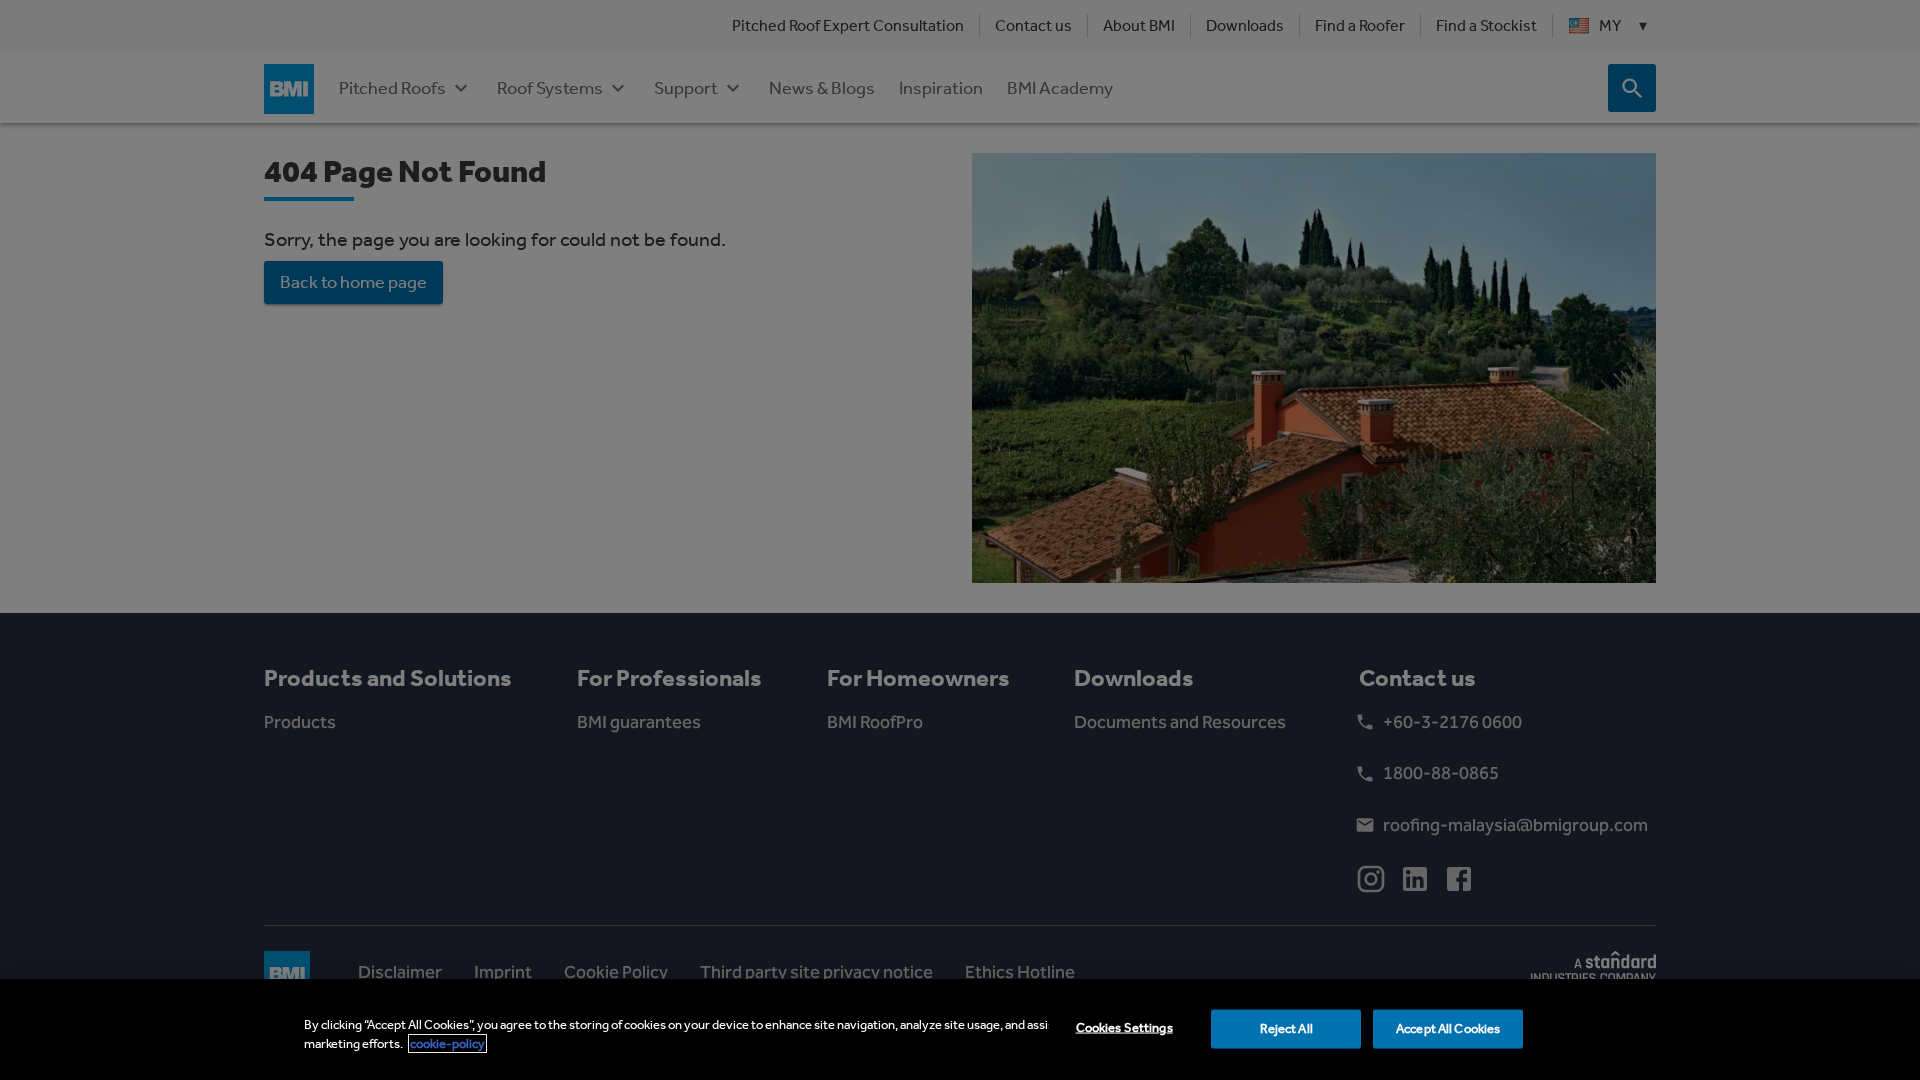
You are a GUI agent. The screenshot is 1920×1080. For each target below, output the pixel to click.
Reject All (1286, 1028)
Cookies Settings (1124, 1027)
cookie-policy (447, 1043)
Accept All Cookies (1448, 1028)
